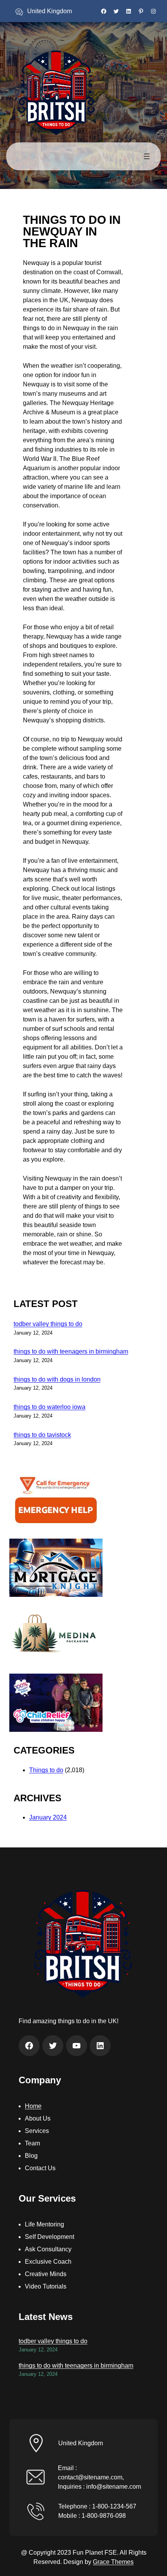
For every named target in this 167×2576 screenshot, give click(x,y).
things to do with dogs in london (57, 1379)
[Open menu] (147, 156)
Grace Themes (113, 2562)
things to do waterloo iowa (50, 1407)
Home (33, 2106)
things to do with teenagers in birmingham (71, 1351)
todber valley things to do (48, 1324)
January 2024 (48, 1817)
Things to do (46, 1770)
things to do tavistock (42, 1435)
